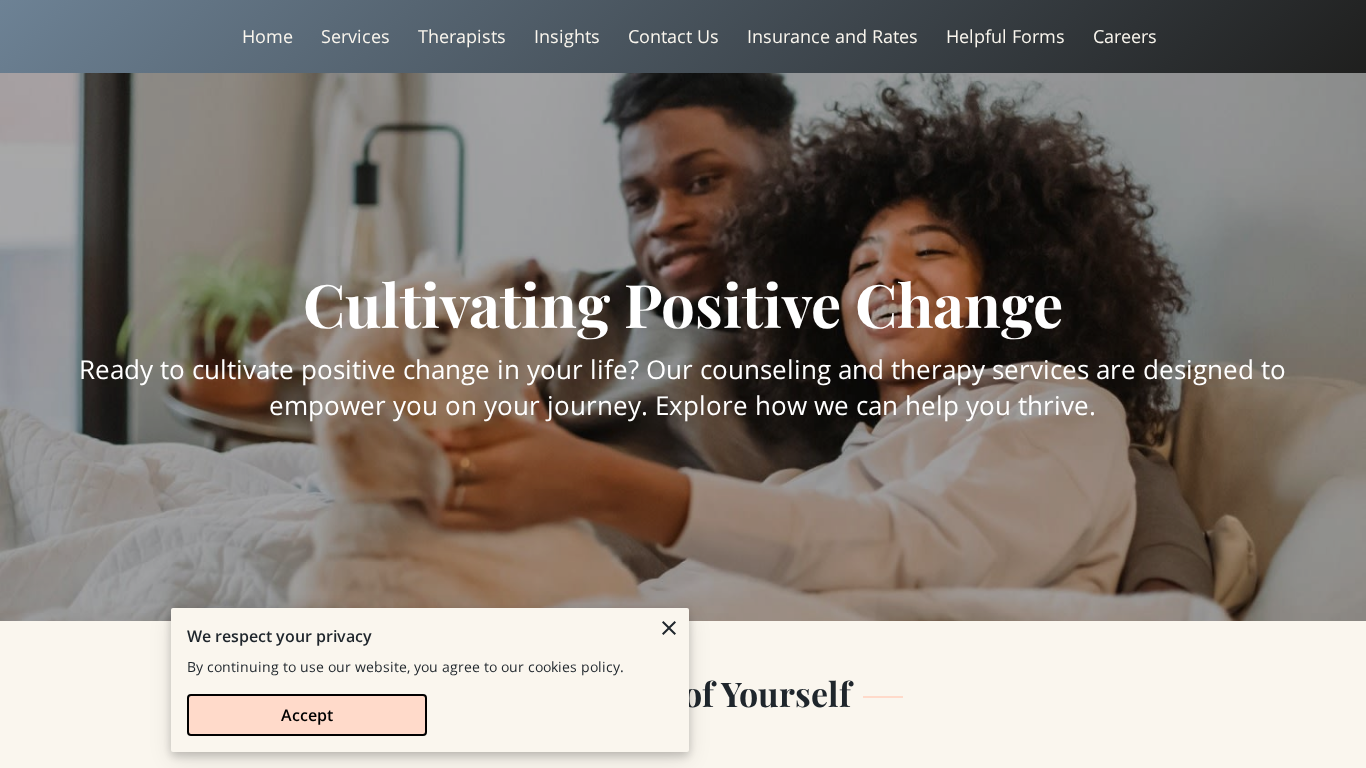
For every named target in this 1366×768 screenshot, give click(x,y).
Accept (307, 715)
